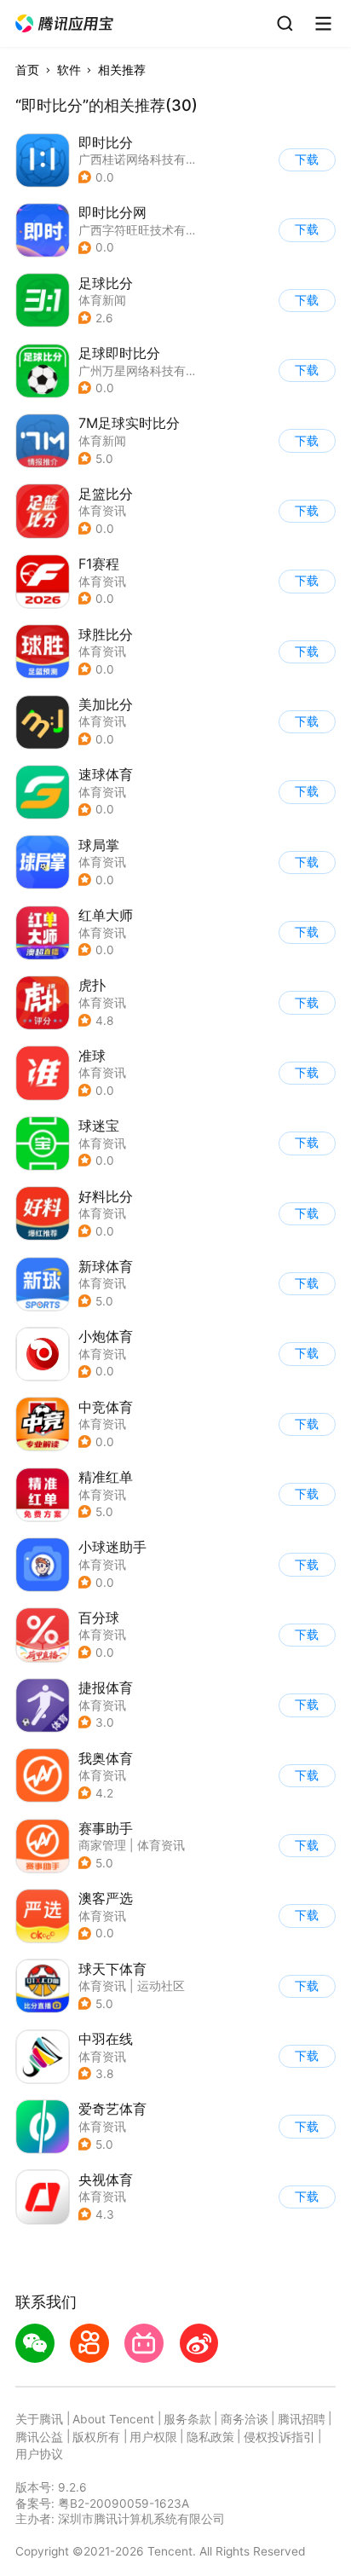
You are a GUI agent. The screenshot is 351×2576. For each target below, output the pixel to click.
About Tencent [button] (113, 2419)
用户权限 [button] (153, 2437)
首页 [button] (27, 70)
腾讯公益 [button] (39, 2437)
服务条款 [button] (187, 2419)
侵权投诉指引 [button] (279, 2437)
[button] (65, 24)
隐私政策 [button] (210, 2437)
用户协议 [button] (39, 2454)
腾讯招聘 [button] (302, 2419)
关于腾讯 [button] (39, 2419)
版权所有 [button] (96, 2437)
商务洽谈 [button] (245, 2419)
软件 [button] (69, 70)
